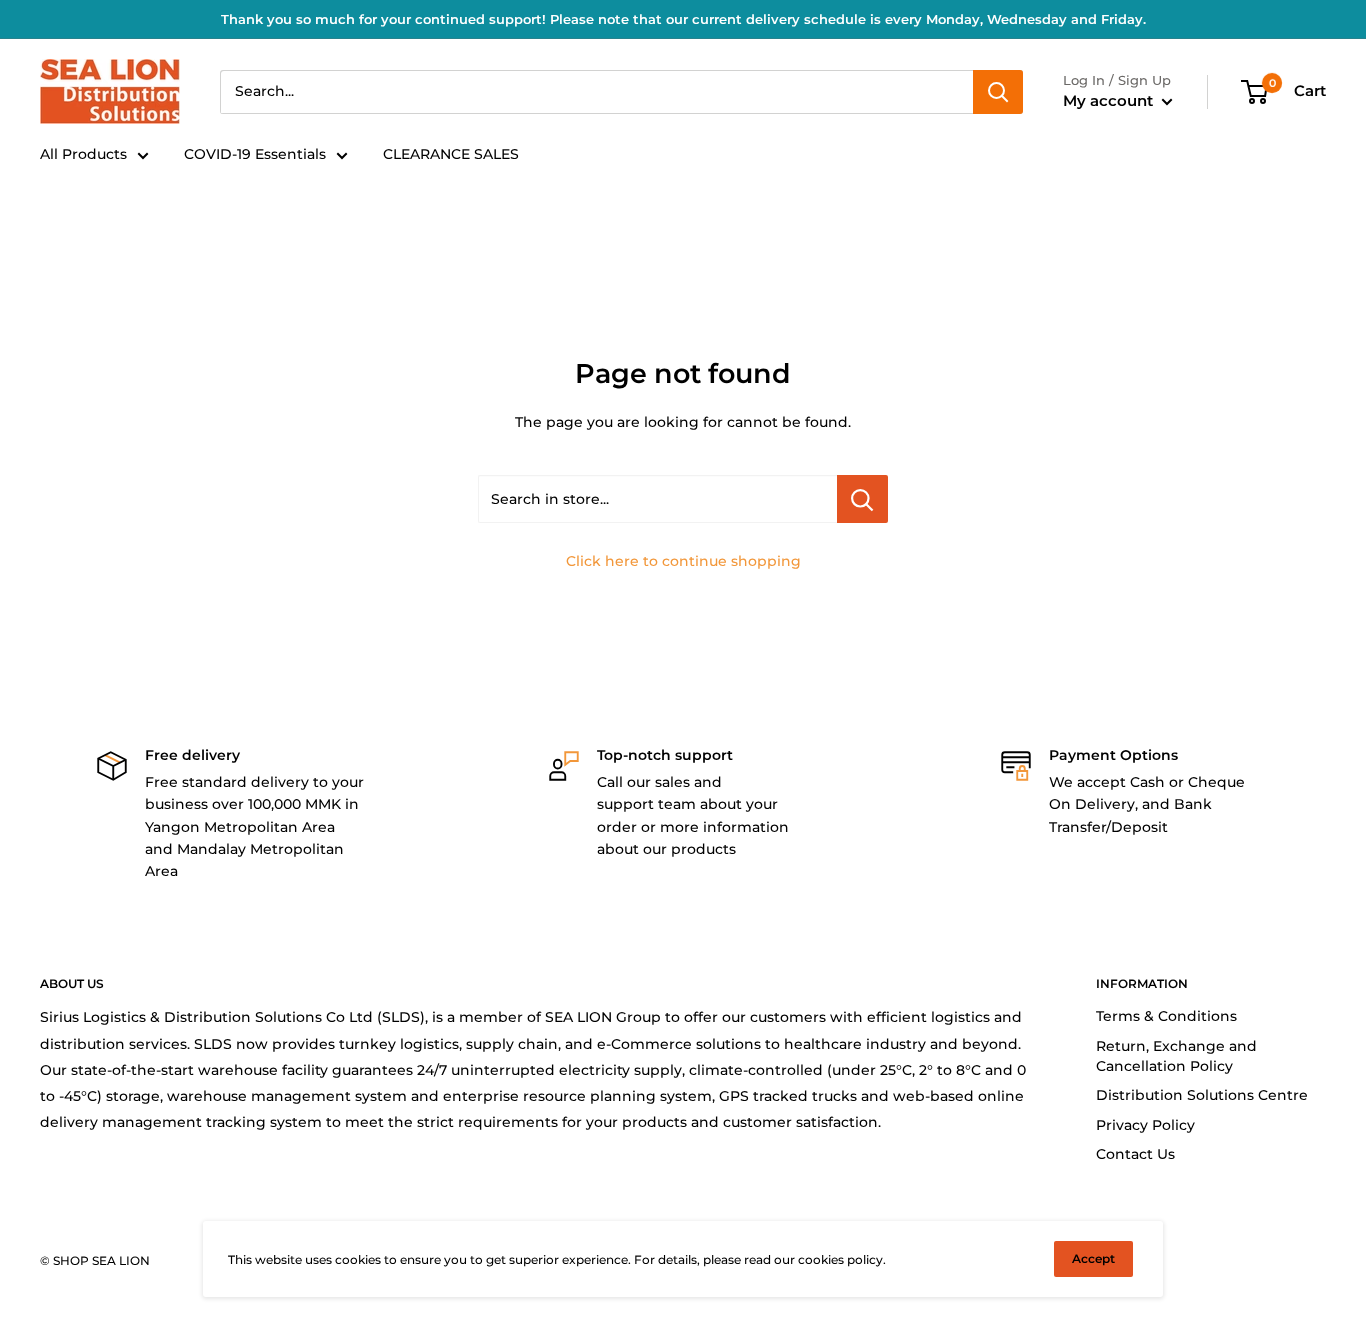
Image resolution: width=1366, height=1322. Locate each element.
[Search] (998, 92)
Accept (1093, 1258)
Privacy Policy (1145, 1125)
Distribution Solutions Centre (1202, 1095)
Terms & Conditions (1166, 1016)
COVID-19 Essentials (255, 154)
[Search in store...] (862, 499)
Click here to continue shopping (683, 561)
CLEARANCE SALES (451, 154)
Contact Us (1135, 1154)
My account (1110, 100)
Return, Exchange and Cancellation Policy (1176, 1056)
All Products (83, 154)
